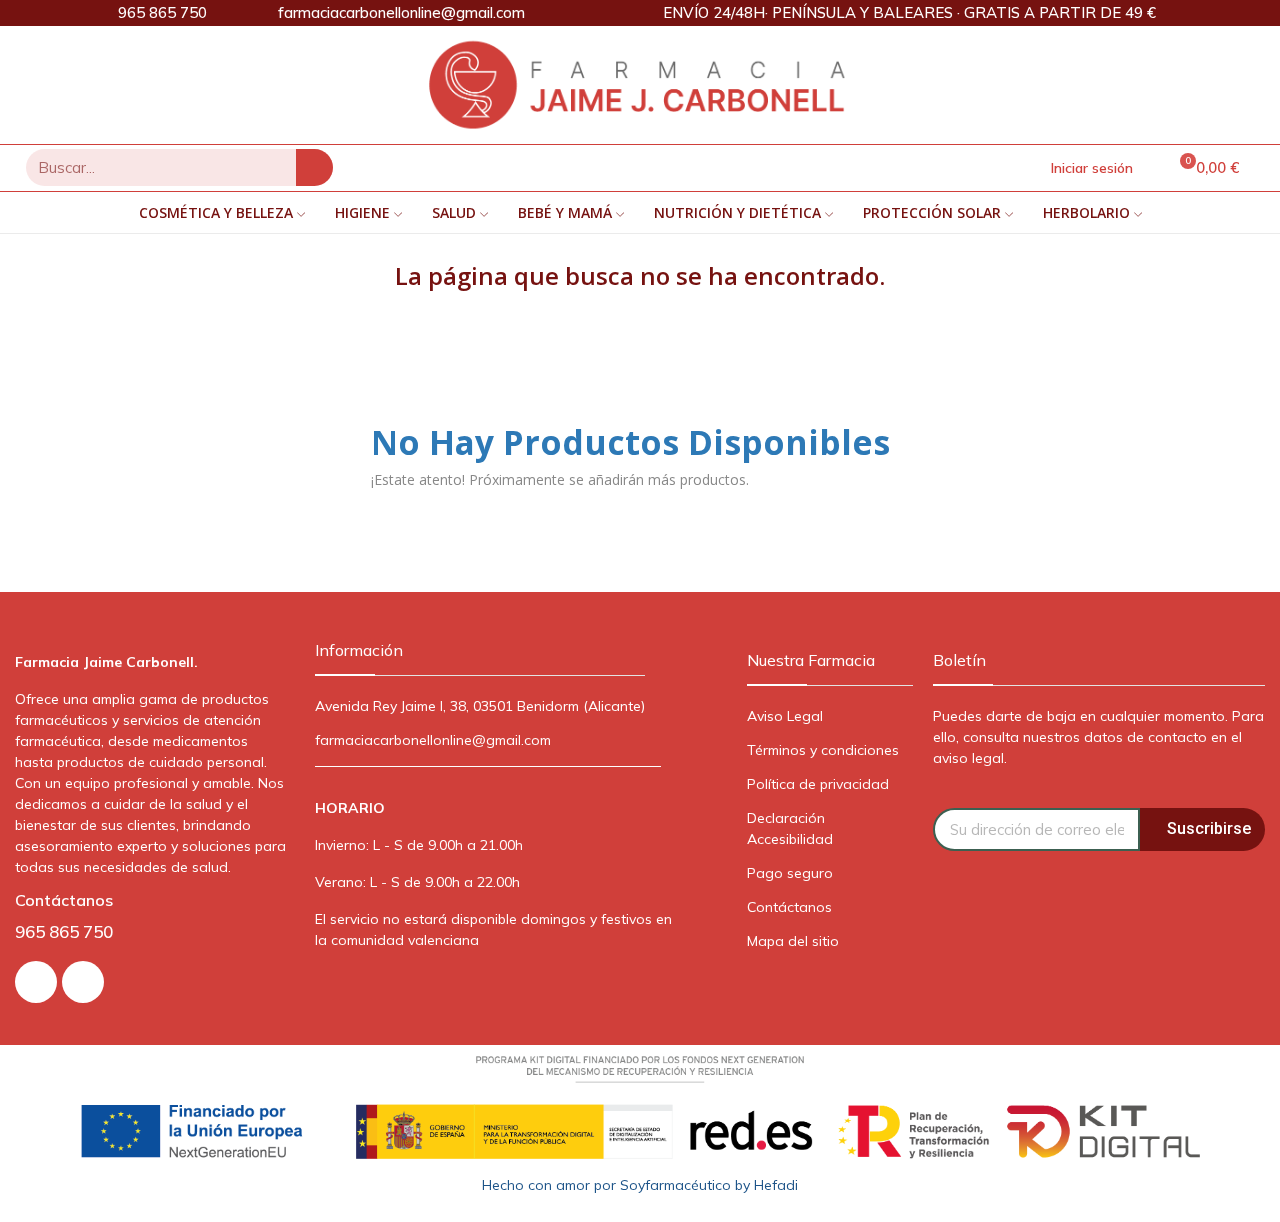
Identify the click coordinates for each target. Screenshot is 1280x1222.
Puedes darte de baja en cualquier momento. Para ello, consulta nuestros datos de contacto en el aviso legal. (1098, 737)
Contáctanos (789, 907)
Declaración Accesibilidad (790, 828)
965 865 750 (64, 931)
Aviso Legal (785, 716)
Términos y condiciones (823, 750)
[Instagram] (36, 982)
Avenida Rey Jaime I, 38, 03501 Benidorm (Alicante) (480, 706)
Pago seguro (790, 873)
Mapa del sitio (793, 941)
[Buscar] (314, 167)
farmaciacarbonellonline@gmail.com (433, 740)
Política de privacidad (818, 784)
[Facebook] (83, 982)
